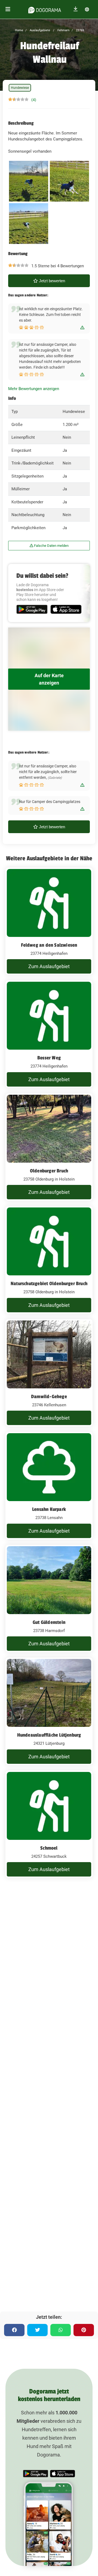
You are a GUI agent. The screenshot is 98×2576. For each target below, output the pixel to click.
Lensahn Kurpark (49, 1509)
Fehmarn (63, 30)
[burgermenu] (8, 9)
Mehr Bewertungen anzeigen (34, 389)
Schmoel (49, 1848)
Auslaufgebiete (39, 30)
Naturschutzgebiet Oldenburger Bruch (49, 1284)
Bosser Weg (49, 1058)
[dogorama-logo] (45, 9)
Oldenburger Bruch (49, 1171)
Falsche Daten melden (51, 546)
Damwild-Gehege (49, 1397)
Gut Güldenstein (49, 1622)
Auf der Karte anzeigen (49, 679)
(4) (34, 100)
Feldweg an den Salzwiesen (49, 945)
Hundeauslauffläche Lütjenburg (49, 1735)
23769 (80, 30)
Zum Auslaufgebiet (49, 966)
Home (19, 30)
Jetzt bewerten (51, 281)
